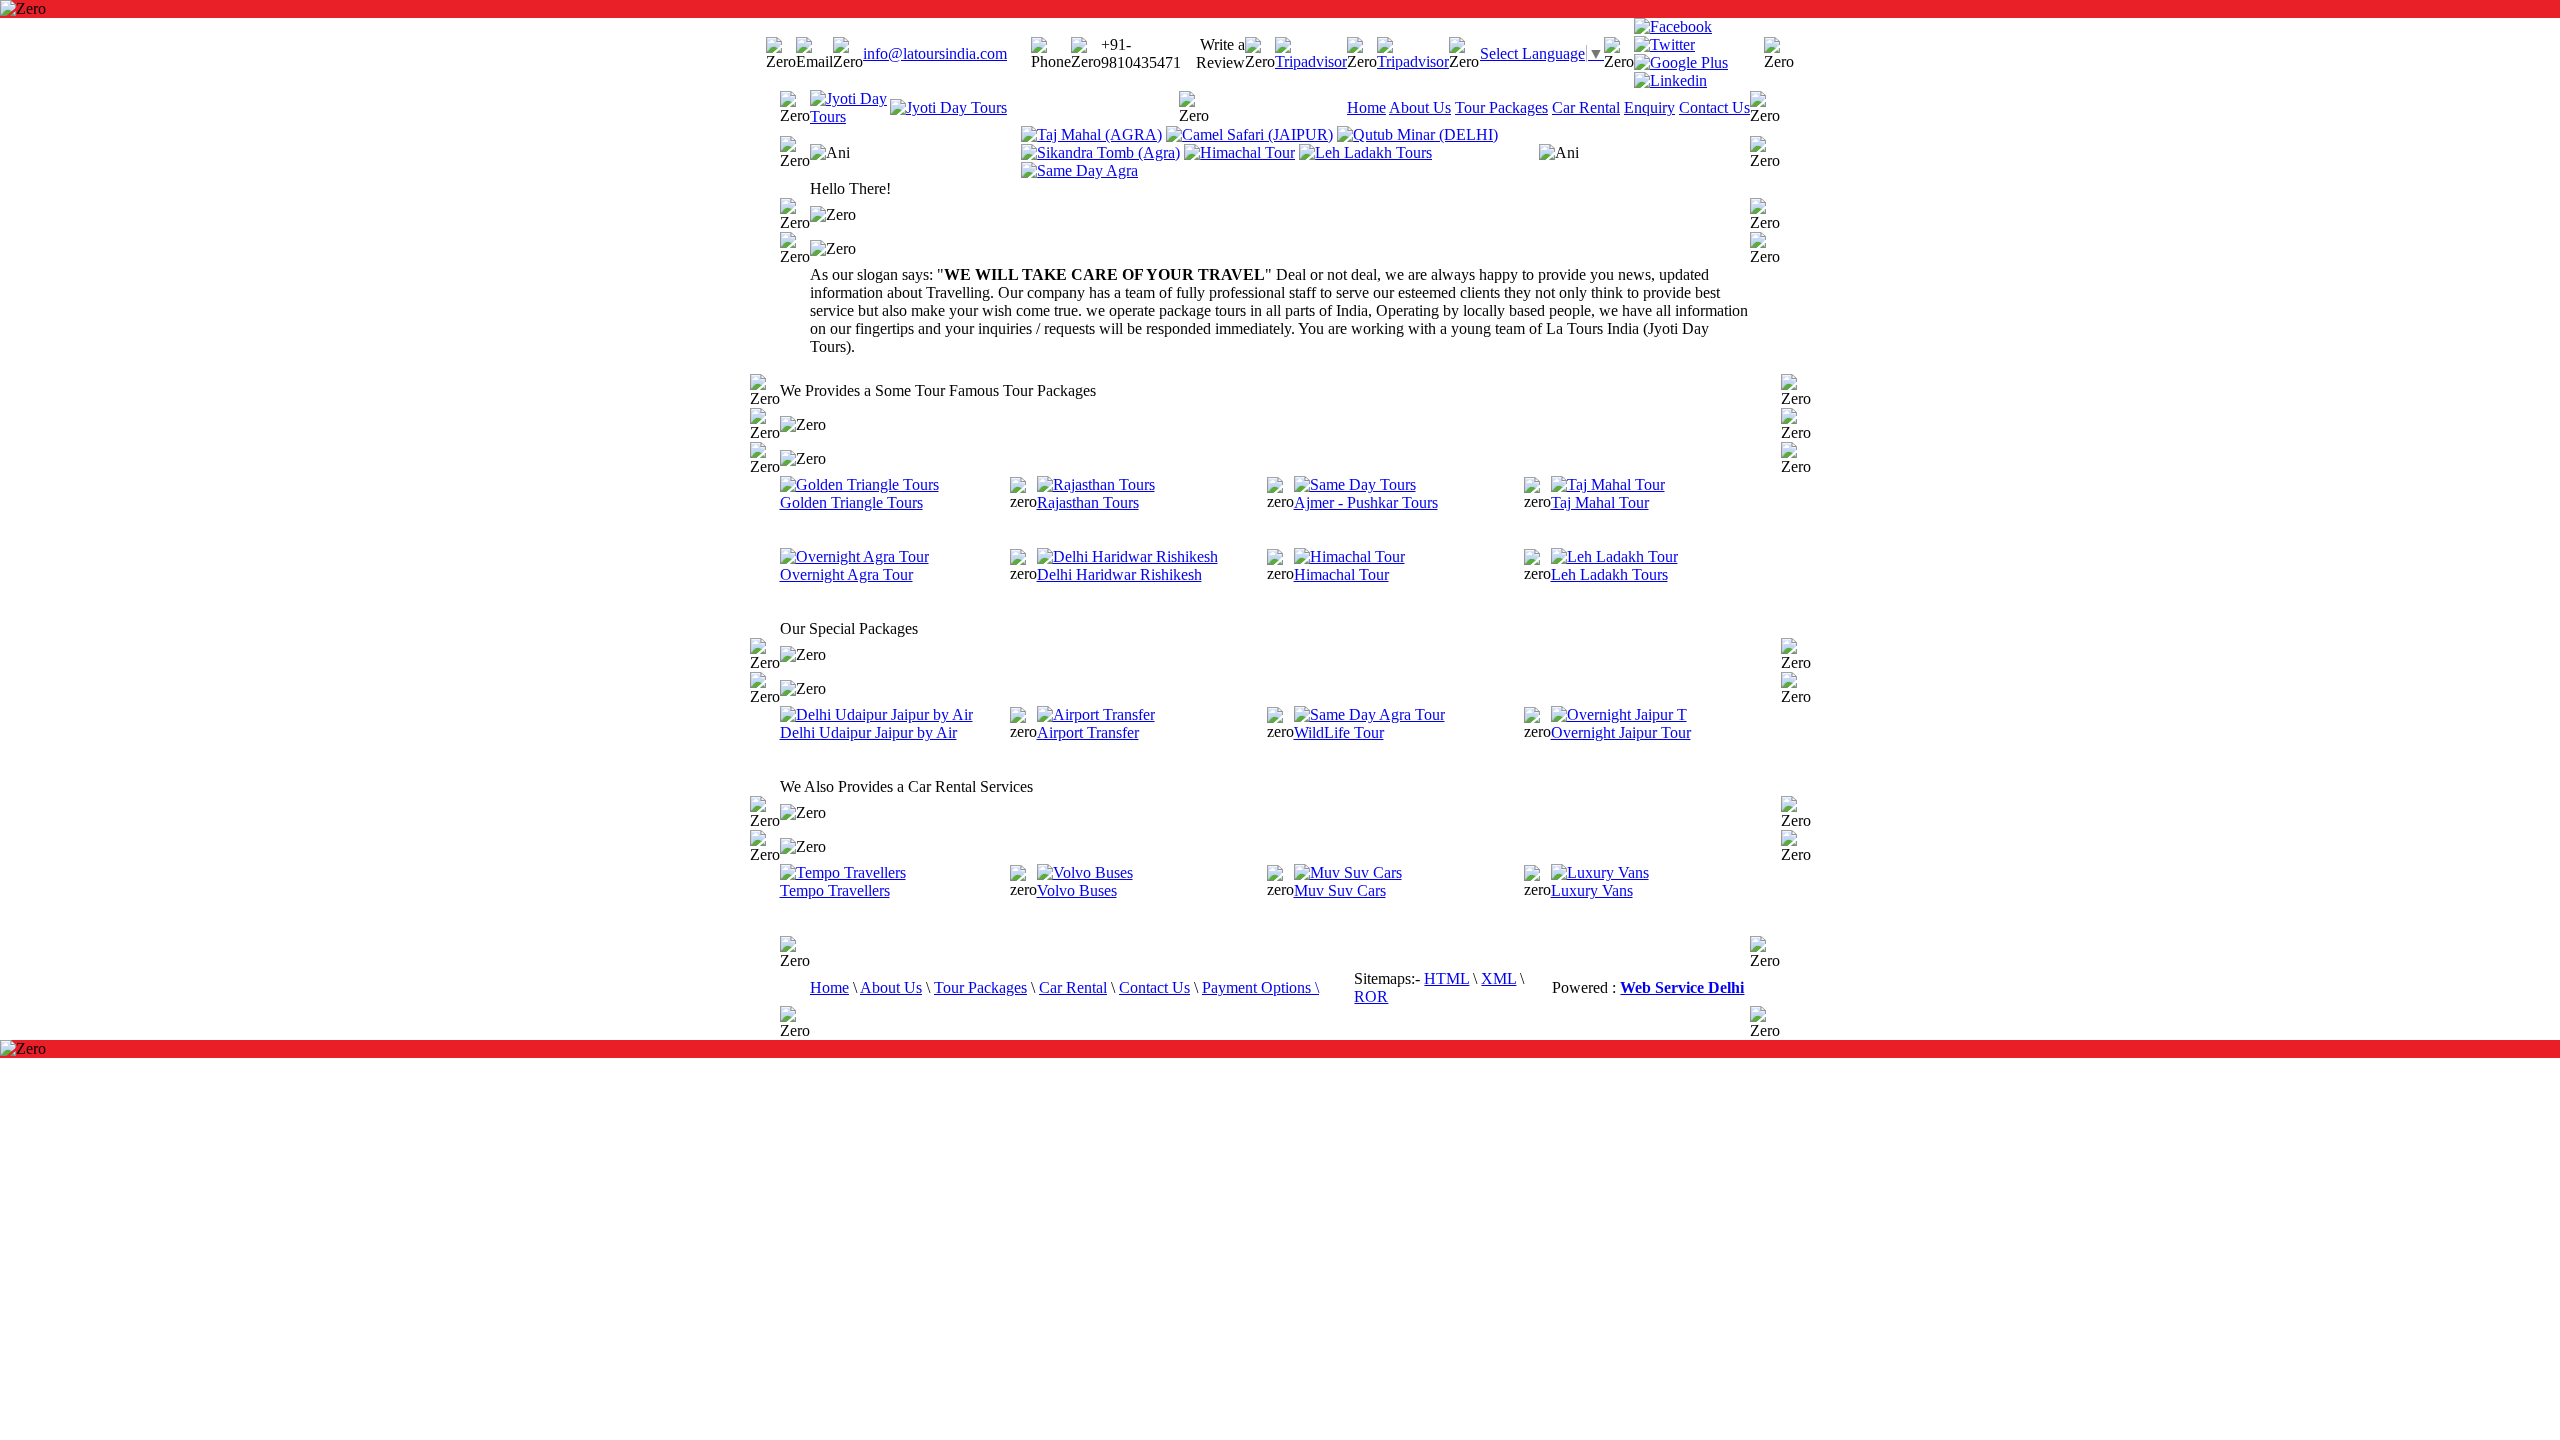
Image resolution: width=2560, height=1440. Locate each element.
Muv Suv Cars (1340, 890)
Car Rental (1586, 107)
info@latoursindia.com (935, 53)
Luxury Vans (1592, 890)
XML (1498, 978)
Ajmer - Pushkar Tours (1366, 502)
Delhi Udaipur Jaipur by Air (868, 732)
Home (1366, 107)
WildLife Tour (1339, 732)
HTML (1446, 978)
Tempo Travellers (835, 890)
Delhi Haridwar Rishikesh (1119, 574)
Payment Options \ (1260, 987)
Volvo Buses (1077, 890)
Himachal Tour (1341, 574)
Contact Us (1714, 107)
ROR (1371, 996)
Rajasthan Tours (1088, 502)
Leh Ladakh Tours (1609, 574)
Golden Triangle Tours (851, 502)
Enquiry (1649, 107)
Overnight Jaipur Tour (1621, 732)
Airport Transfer (1088, 732)
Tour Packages (1501, 107)
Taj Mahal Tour (1600, 502)
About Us (1420, 107)
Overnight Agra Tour (846, 574)
